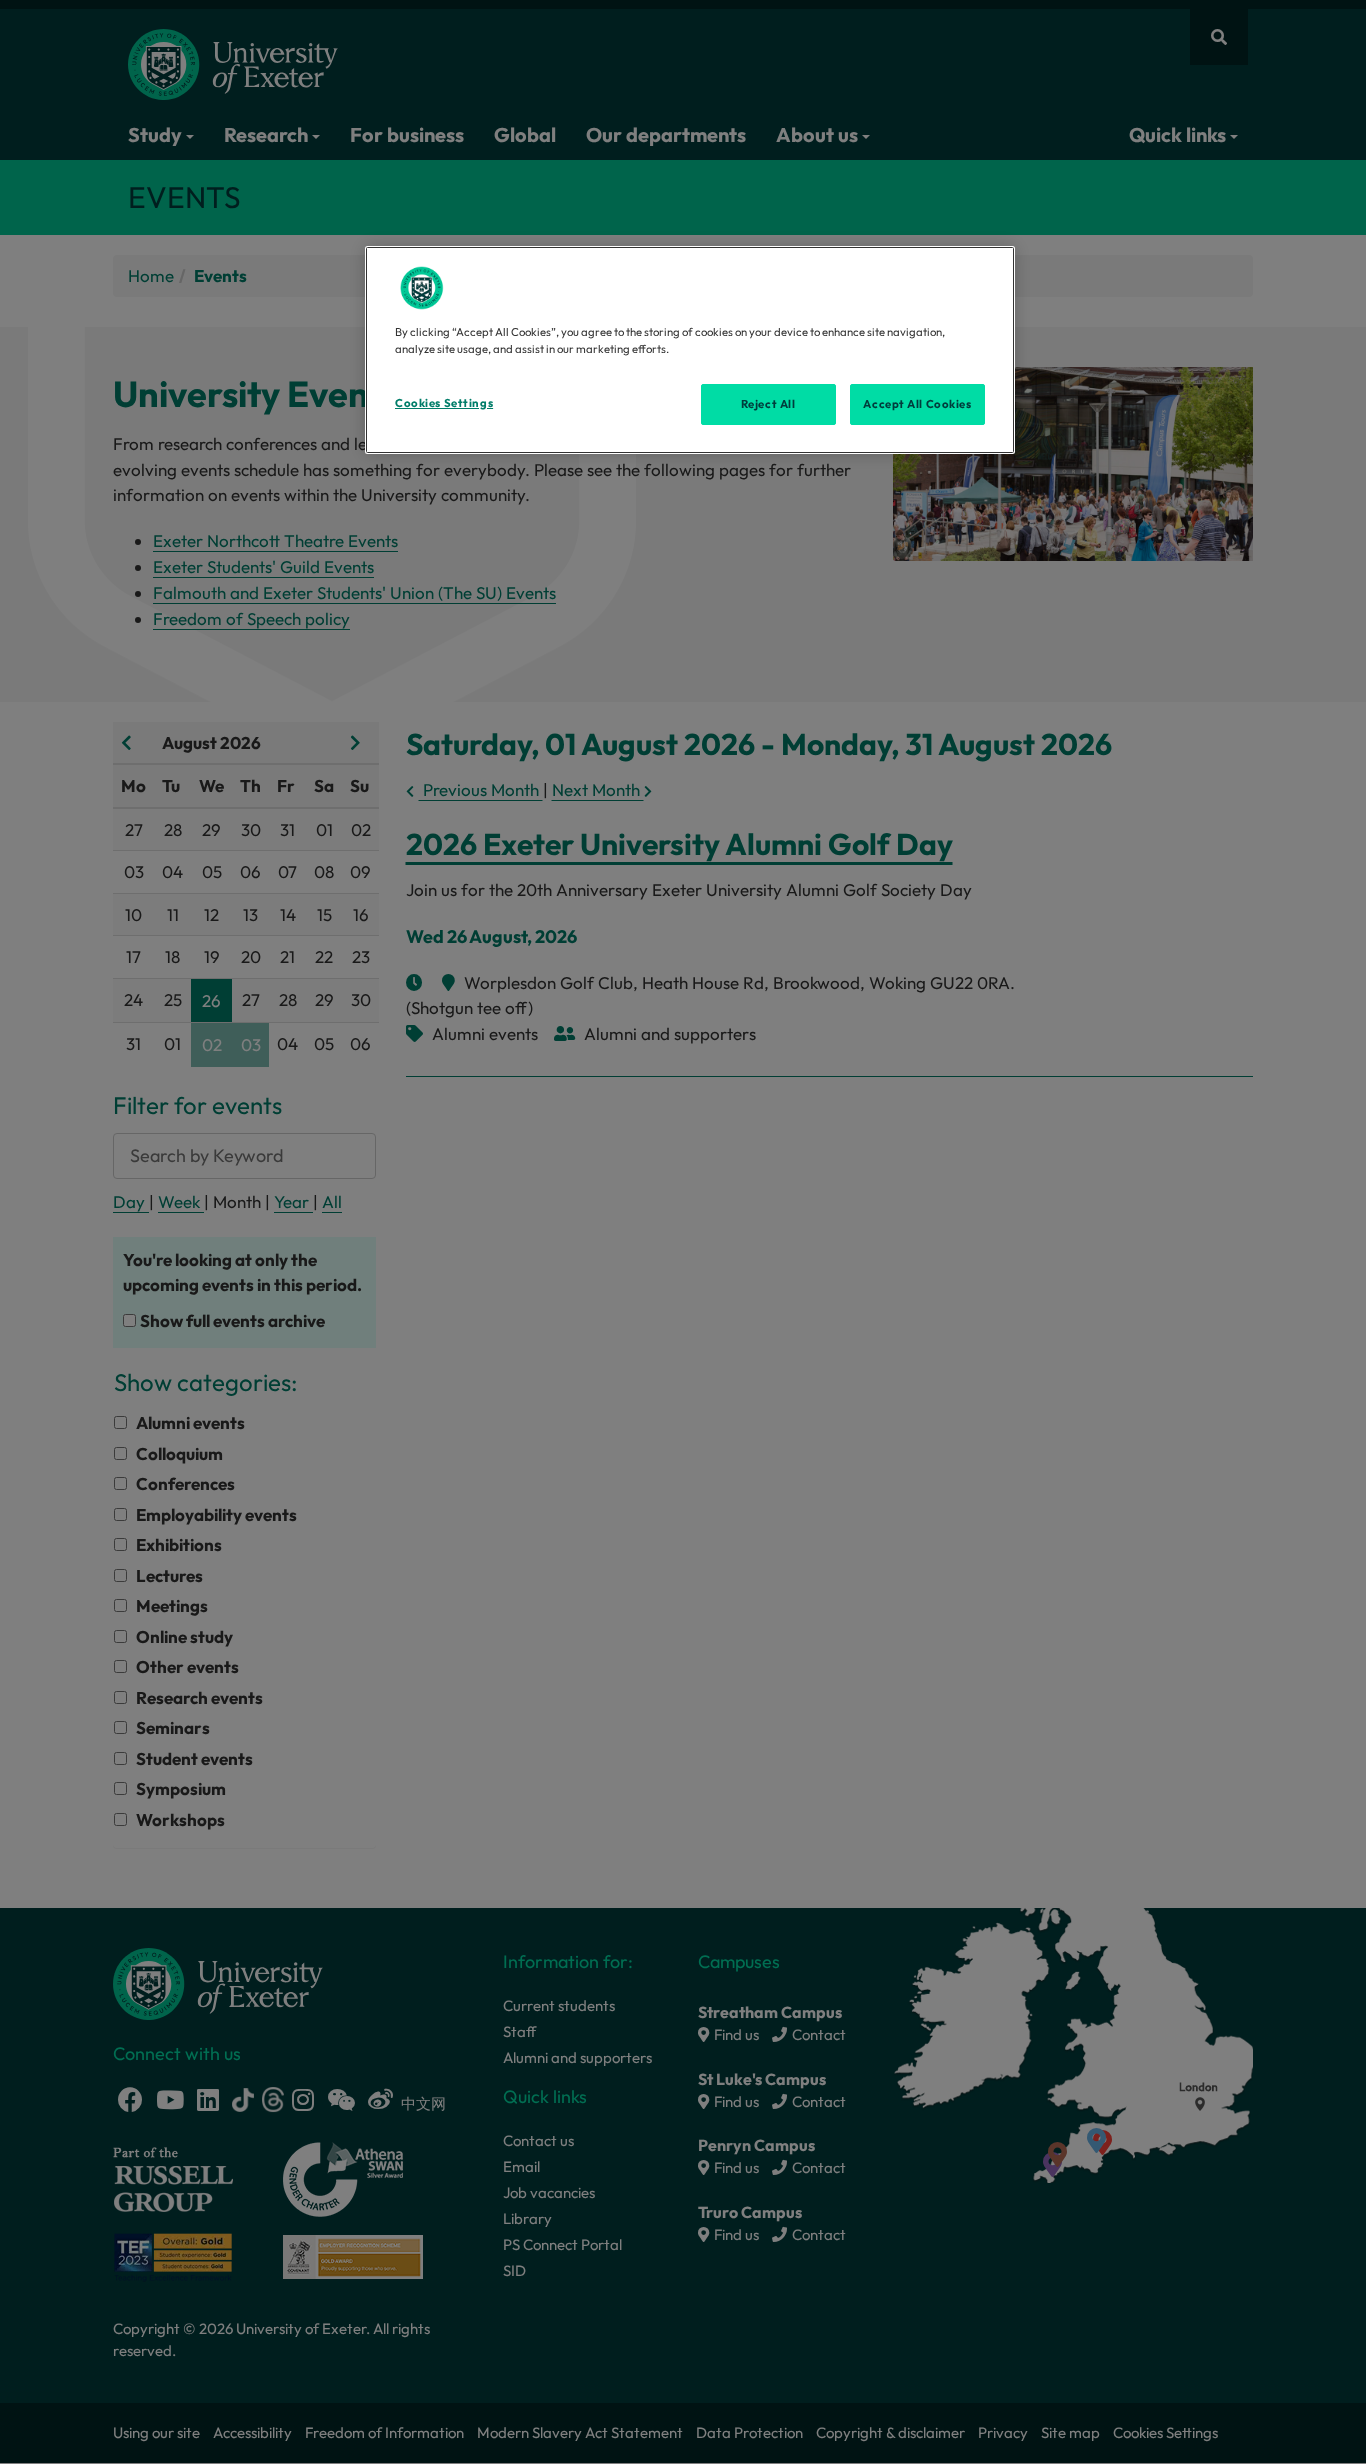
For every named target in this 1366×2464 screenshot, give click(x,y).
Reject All (768, 404)
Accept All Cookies (917, 404)
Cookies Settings (444, 403)
